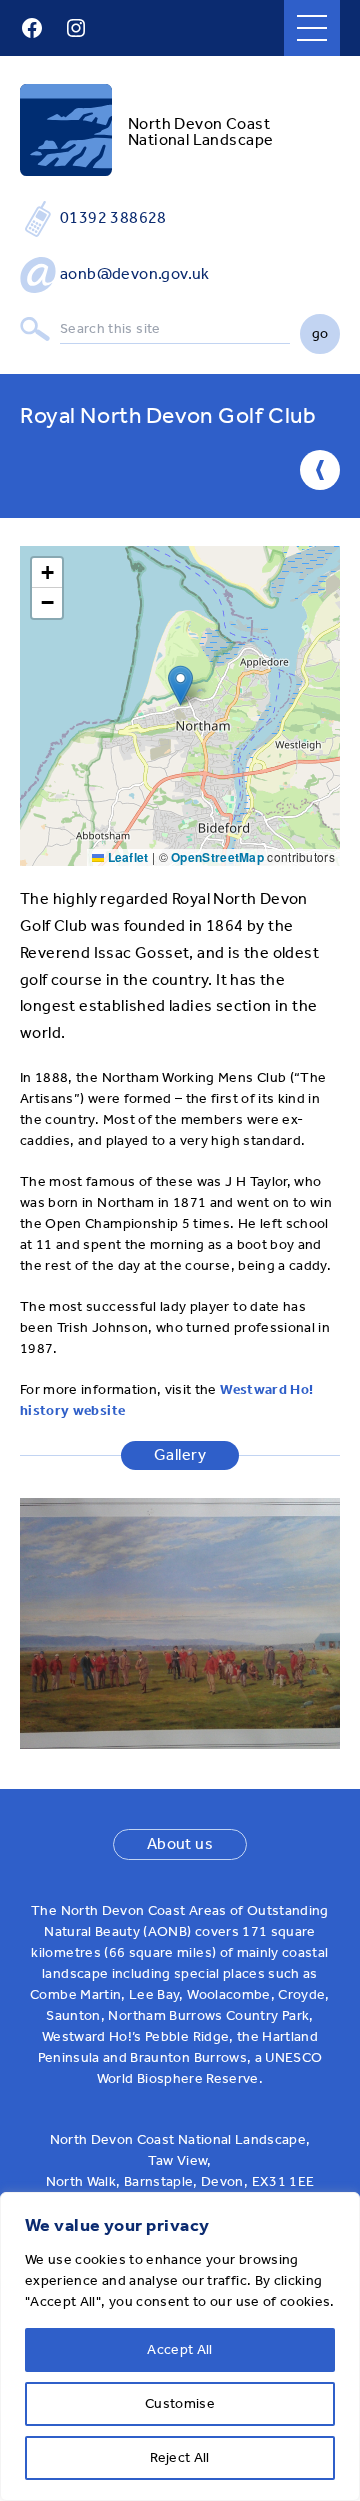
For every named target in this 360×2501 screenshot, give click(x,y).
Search (35, 329)
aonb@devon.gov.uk (135, 273)
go (320, 333)
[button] (180, 685)
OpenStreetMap (217, 857)
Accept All (180, 2349)
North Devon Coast (199, 123)
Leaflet (126, 857)
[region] (180, 2346)
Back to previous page (320, 470)
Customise (180, 2403)
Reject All (180, 2457)
